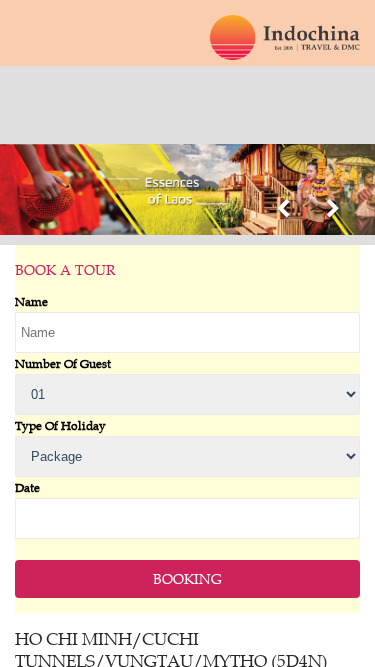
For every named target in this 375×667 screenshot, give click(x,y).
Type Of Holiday (60, 425)
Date (27, 487)
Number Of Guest (63, 363)
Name (31, 301)
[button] (282, 211)
